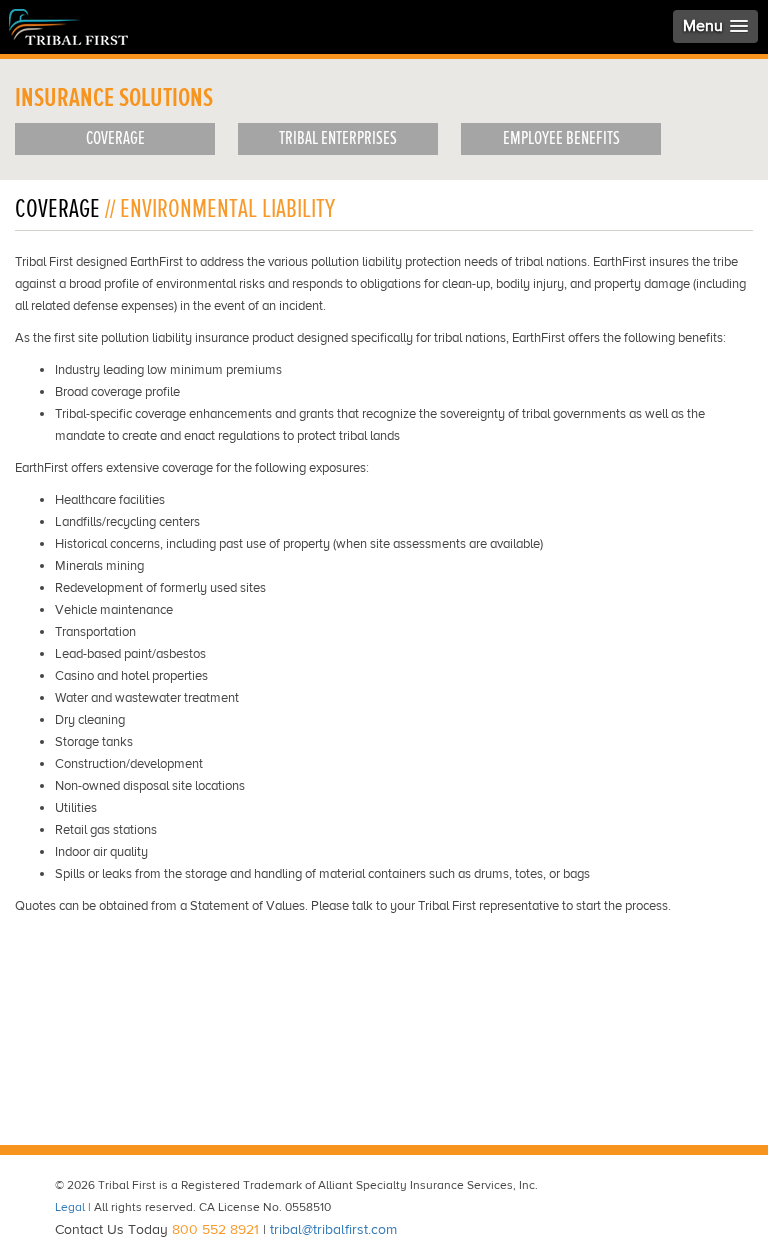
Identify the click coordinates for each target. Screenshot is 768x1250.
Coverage (115, 139)
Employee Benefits (561, 139)
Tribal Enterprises (338, 139)
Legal (70, 1207)
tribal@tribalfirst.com (333, 1229)
